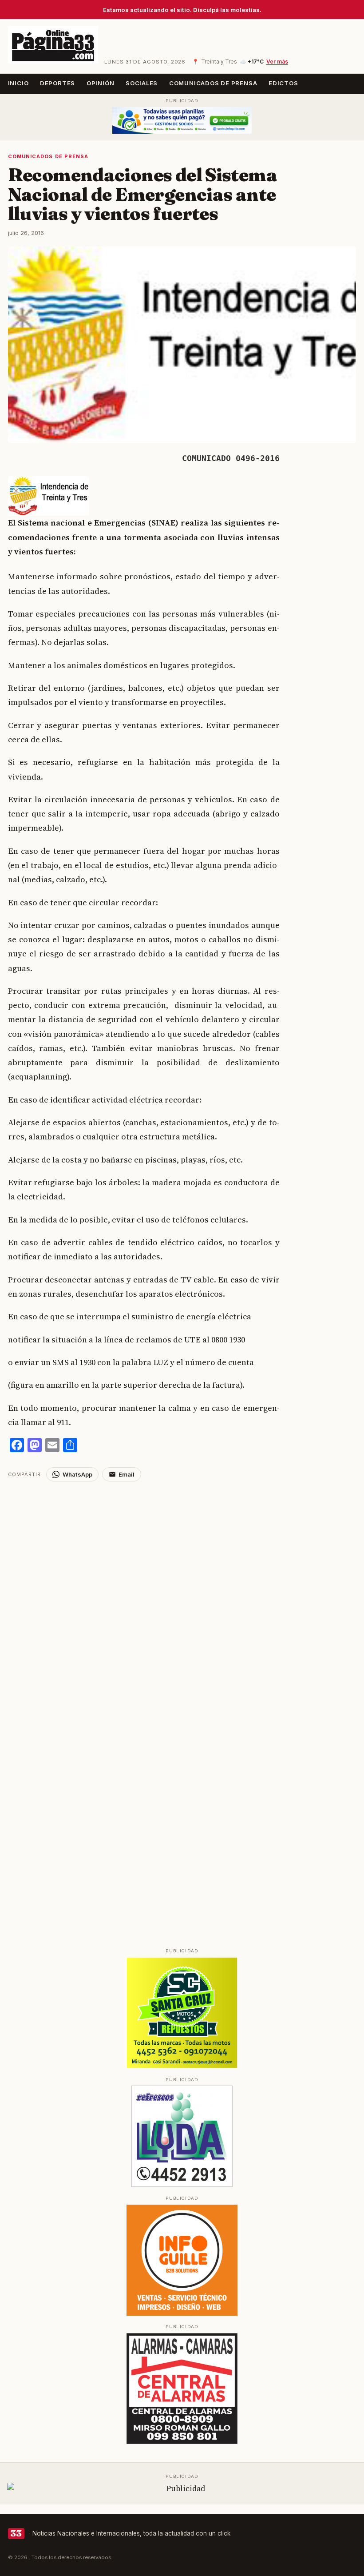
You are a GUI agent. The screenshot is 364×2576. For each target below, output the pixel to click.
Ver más (277, 62)
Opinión (101, 83)
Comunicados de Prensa (213, 83)
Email (127, 1474)
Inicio (18, 83)
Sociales (142, 83)
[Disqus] (182, 1593)
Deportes (57, 83)
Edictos (283, 83)
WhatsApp (77, 1474)
